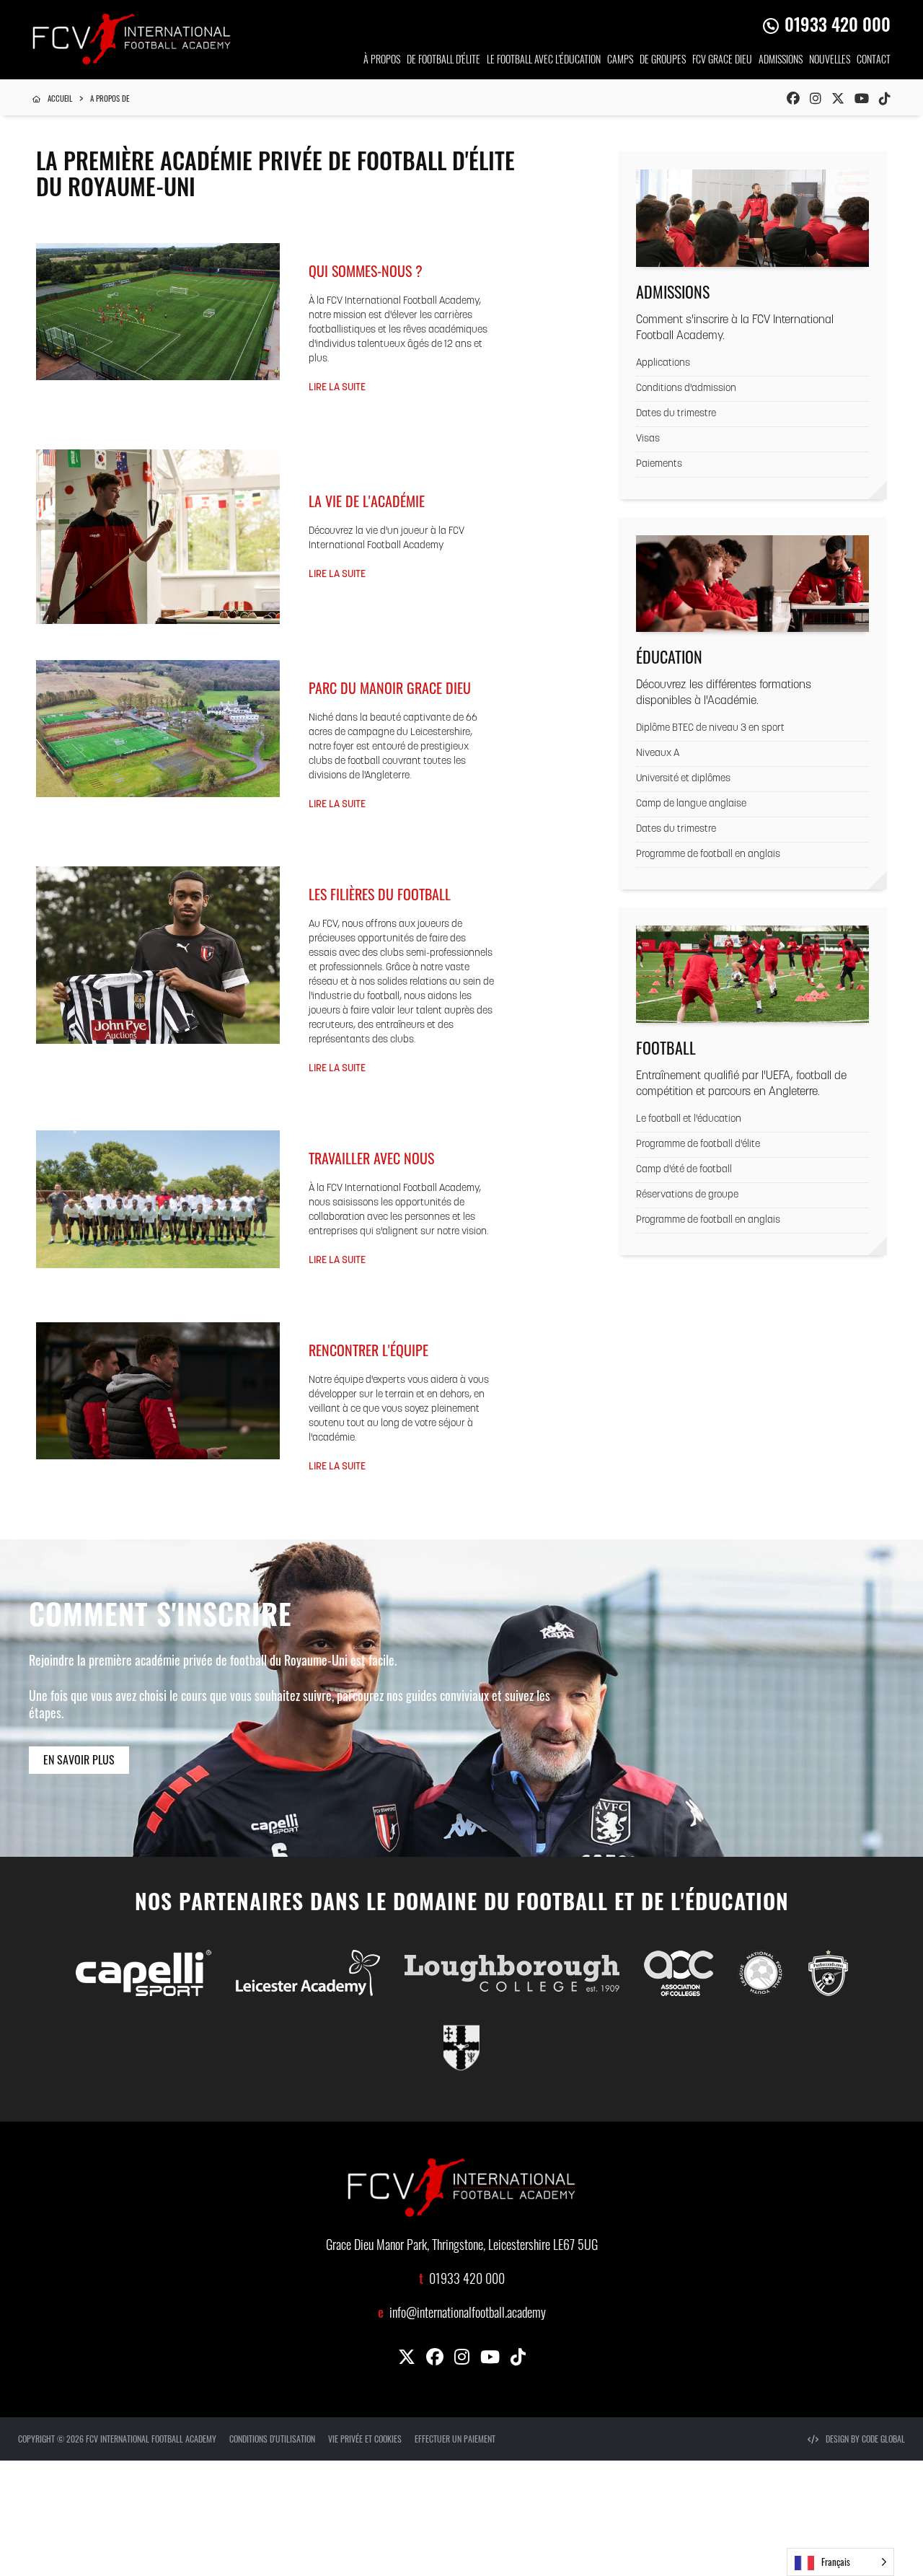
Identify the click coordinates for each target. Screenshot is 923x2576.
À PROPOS (382, 61)
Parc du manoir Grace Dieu (390, 687)
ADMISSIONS (781, 61)
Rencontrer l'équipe (368, 1350)
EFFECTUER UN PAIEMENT (455, 2439)
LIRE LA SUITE (337, 388)
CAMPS (620, 61)
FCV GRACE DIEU (722, 61)
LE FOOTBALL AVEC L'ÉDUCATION (544, 61)
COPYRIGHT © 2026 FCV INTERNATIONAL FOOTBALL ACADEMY (117, 2439)
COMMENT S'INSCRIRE (160, 1619)
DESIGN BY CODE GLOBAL (865, 2439)
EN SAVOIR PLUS (79, 1759)
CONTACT (874, 61)
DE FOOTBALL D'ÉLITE (443, 61)
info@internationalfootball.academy (468, 2315)
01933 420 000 (838, 27)
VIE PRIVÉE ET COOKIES (365, 2439)
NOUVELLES (830, 61)
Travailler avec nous (371, 1158)
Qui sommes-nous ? (366, 271)
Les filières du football (380, 894)
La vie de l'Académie (367, 501)
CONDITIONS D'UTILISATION (272, 2439)
